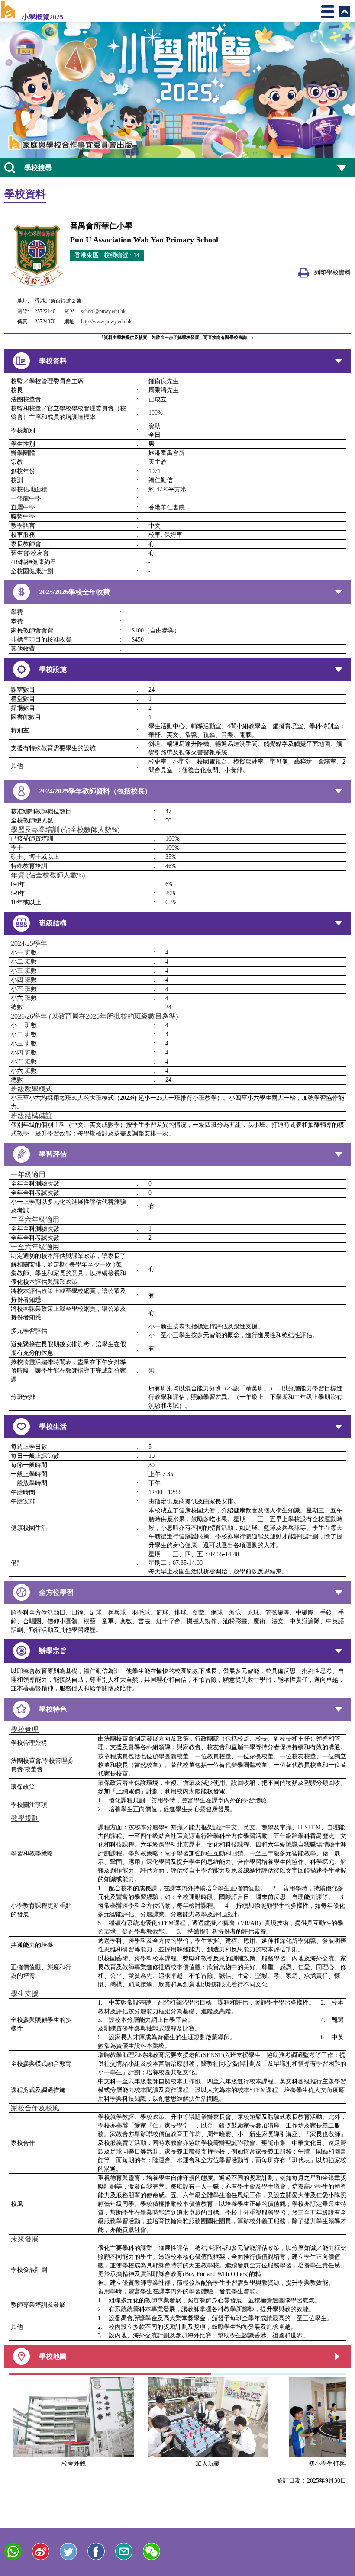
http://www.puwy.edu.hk (106, 322)
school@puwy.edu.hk (103, 311)
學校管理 (25, 1730)
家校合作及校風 (35, 2108)
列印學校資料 (332, 272)
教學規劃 (25, 1818)
